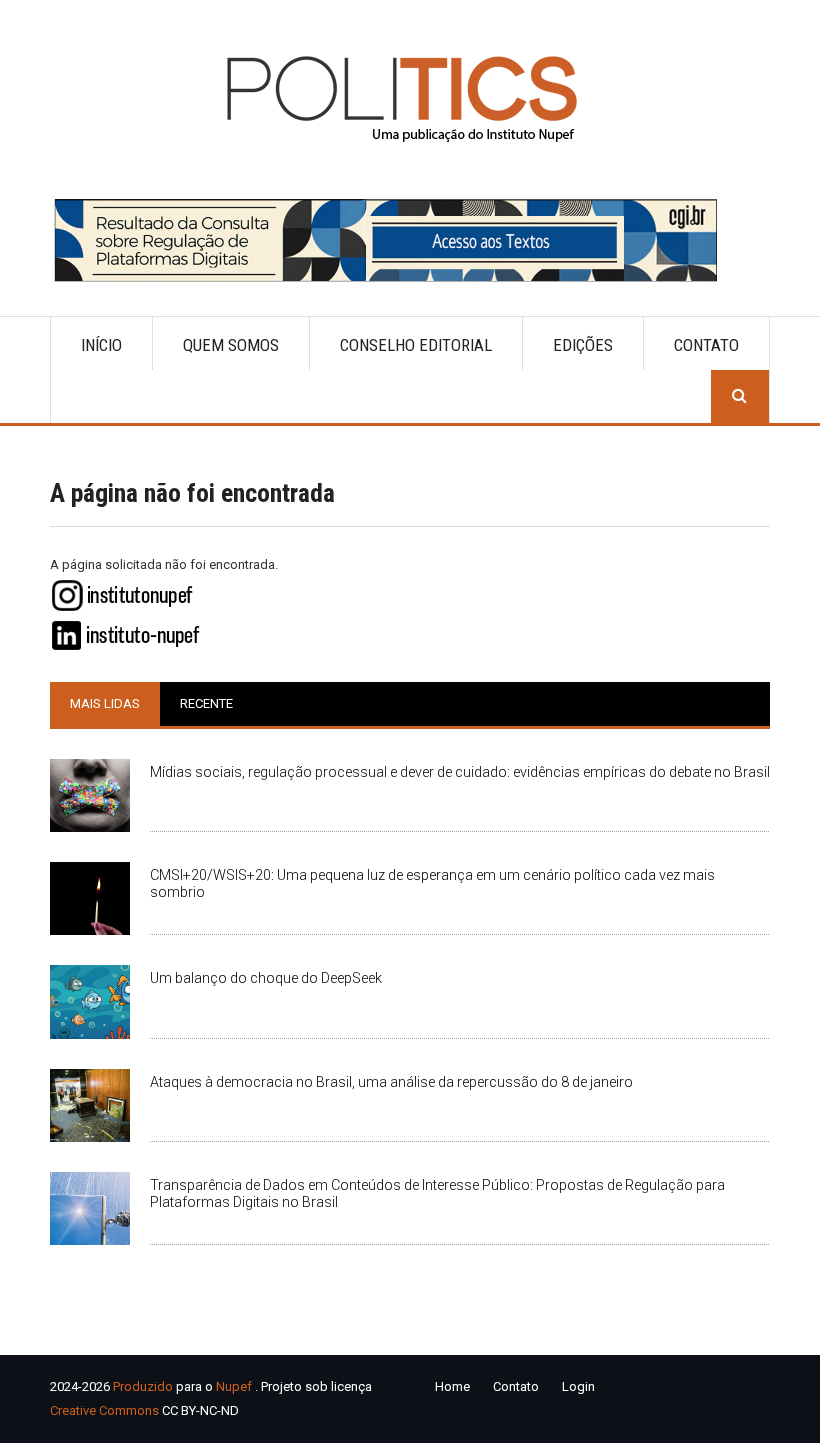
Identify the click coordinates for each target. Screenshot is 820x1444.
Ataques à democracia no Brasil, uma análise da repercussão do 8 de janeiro (391, 1082)
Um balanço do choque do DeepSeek (266, 978)
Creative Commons (104, 1410)
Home (452, 1386)
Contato (706, 345)
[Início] (410, 98)
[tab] (105, 704)
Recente (206, 703)
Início (101, 345)
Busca (740, 396)
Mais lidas (105, 703)
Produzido (143, 1386)
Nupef (234, 1386)
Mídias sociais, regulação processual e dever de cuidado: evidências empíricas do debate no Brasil (460, 772)
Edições (583, 345)
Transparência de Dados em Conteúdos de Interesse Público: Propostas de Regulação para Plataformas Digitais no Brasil (437, 1193)
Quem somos (231, 345)
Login (578, 1386)
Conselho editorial (416, 345)
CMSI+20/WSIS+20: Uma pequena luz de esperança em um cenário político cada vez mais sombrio (432, 883)
